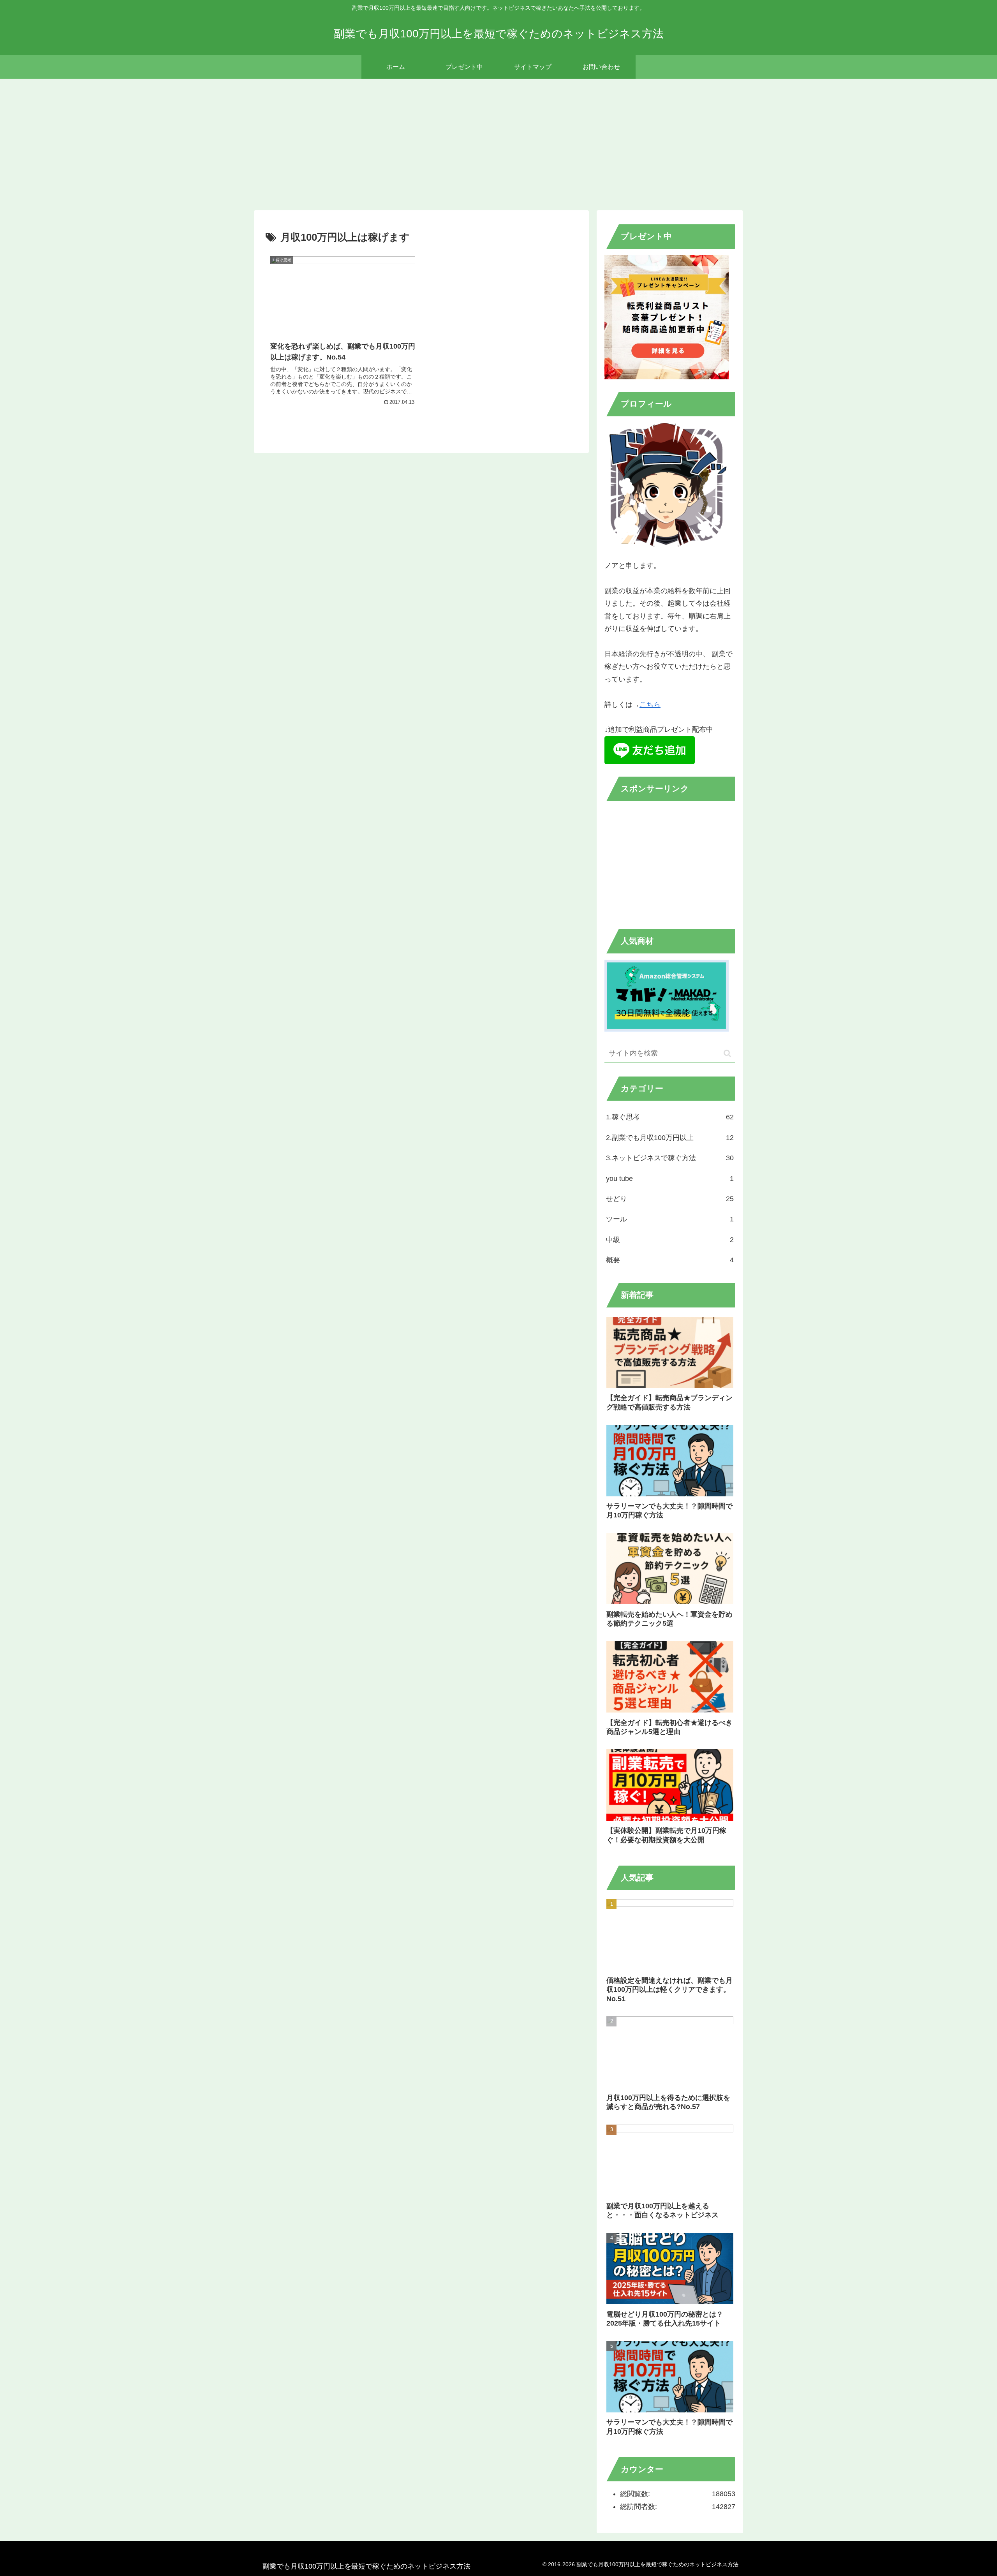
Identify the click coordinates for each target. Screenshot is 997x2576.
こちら (650, 705)
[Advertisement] (498, 143)
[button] (727, 1053)
